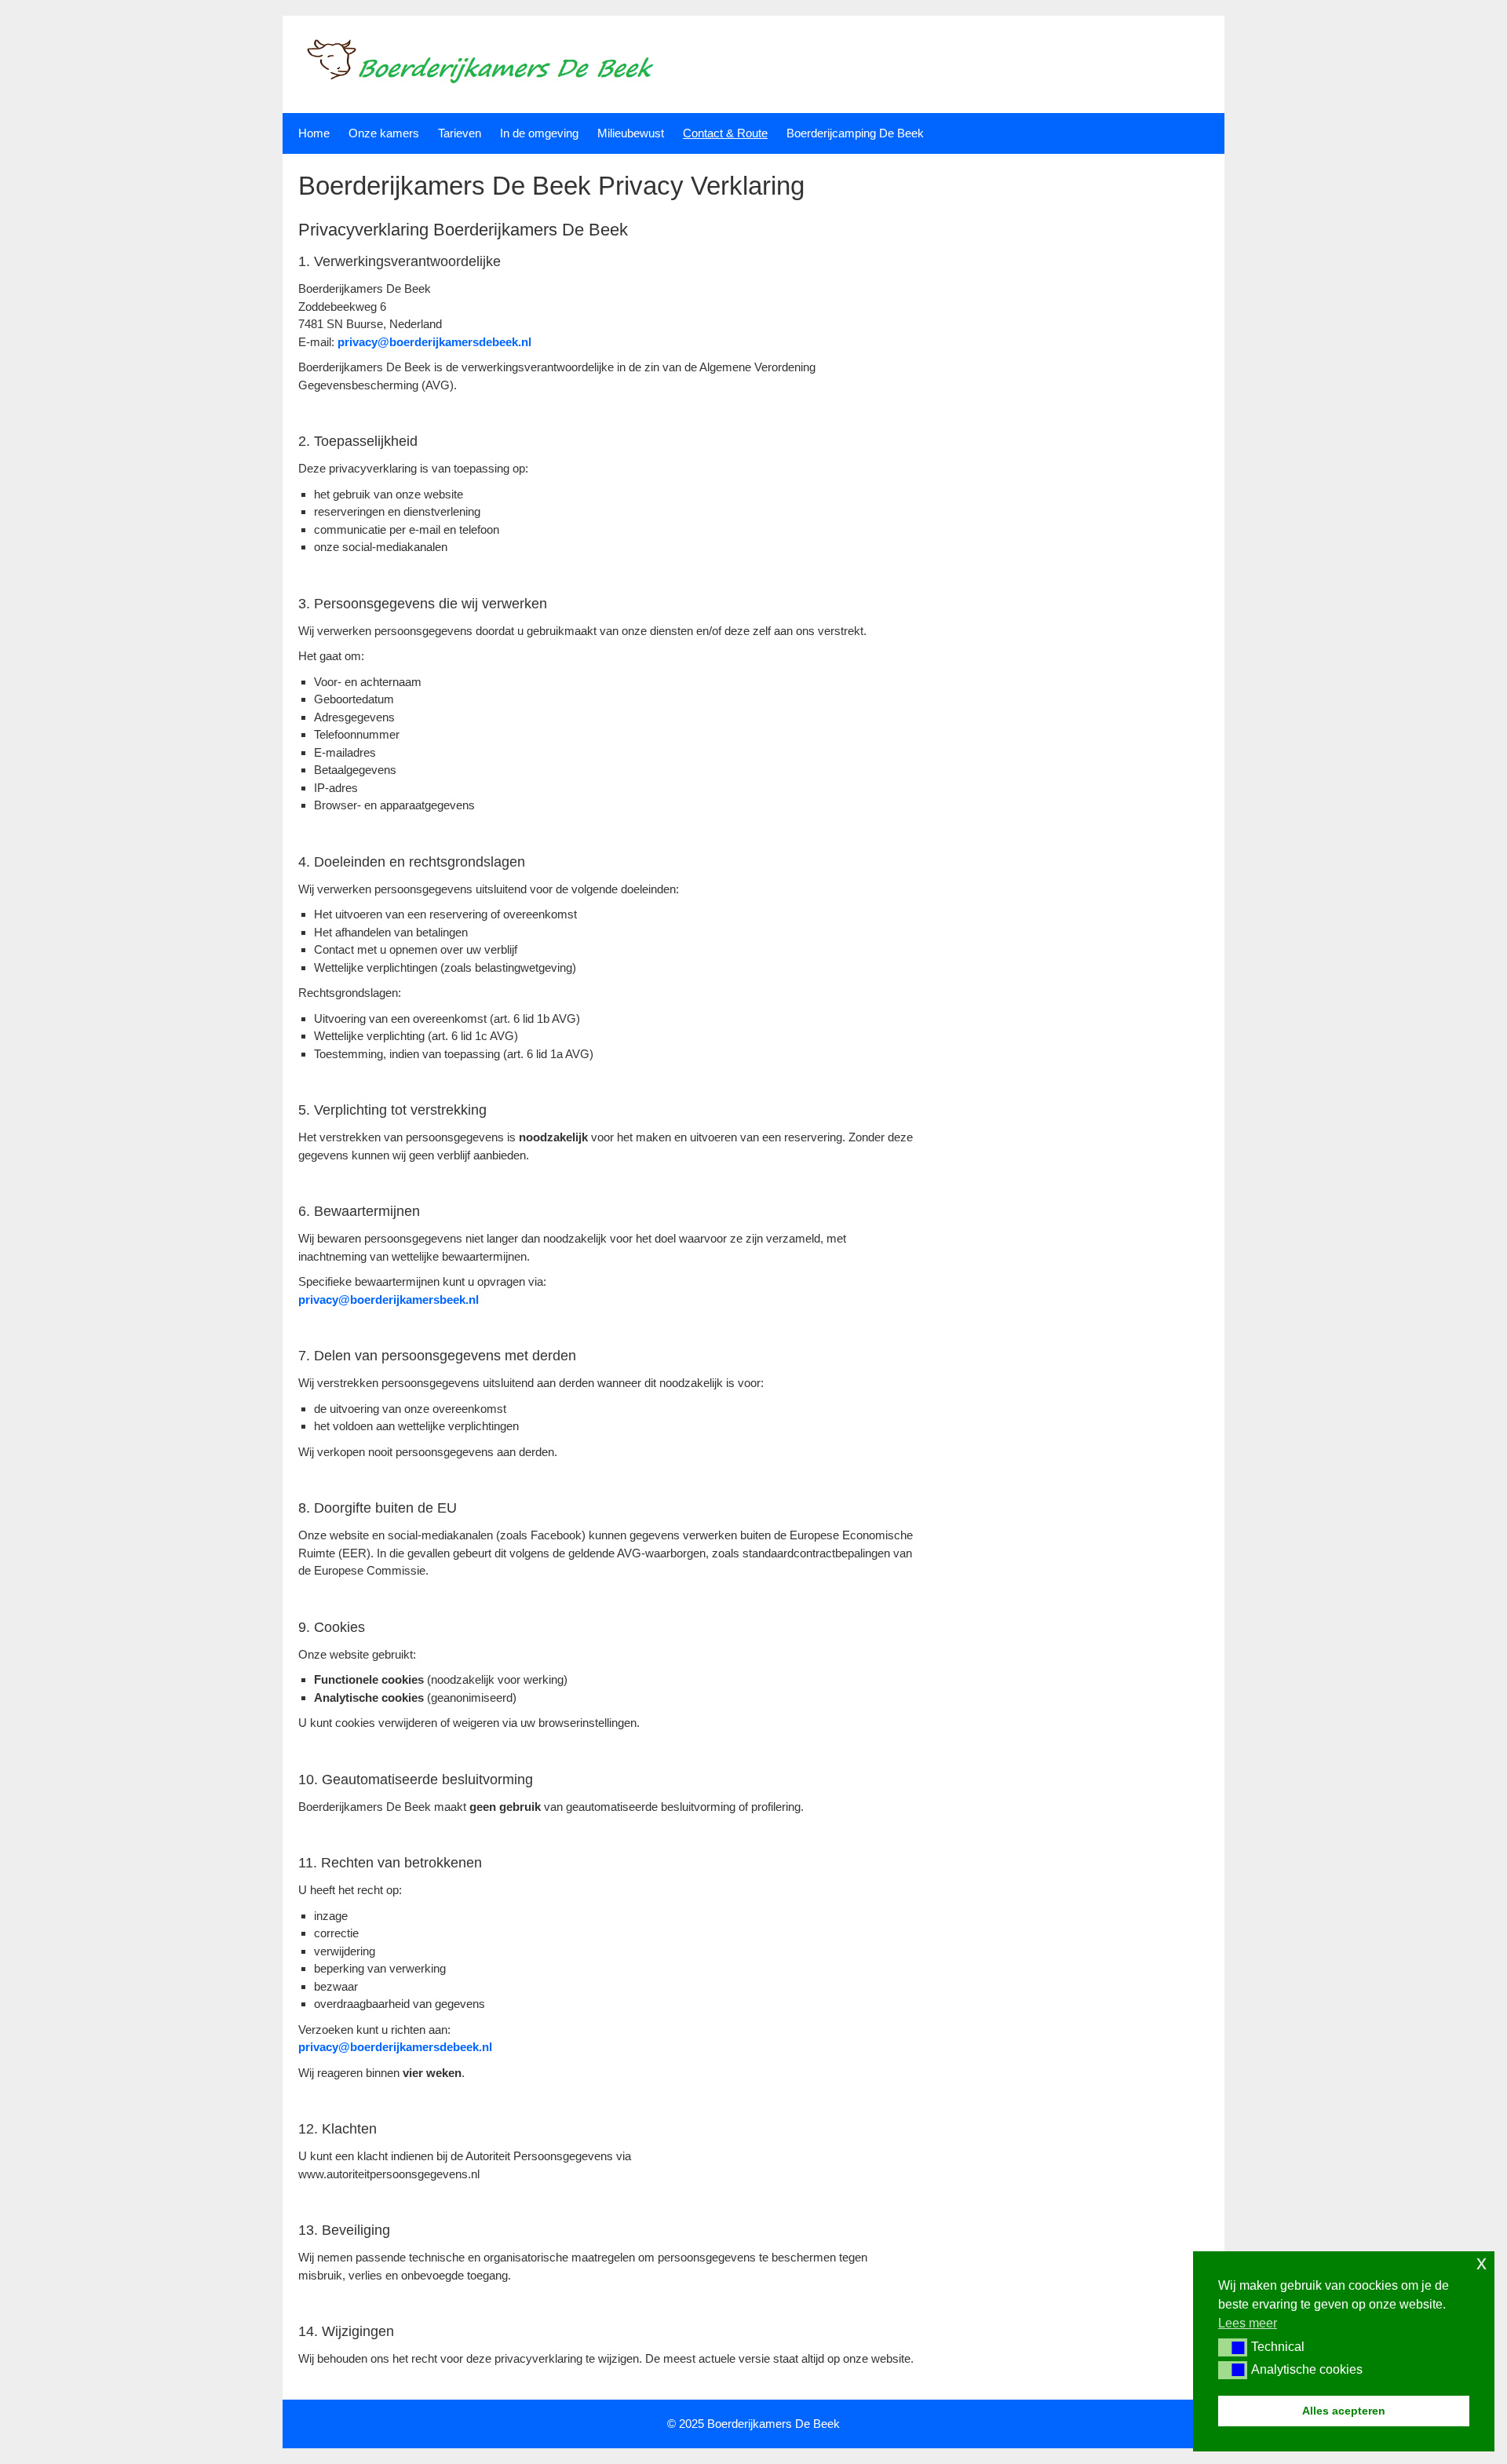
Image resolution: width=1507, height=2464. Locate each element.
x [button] (1481, 2263)
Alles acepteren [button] (1344, 2411)
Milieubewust (631, 133)
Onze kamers (384, 133)
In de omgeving (539, 133)
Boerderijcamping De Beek (855, 133)
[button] (1233, 2347)
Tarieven (460, 133)
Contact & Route (725, 133)
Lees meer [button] (1248, 2323)
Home (314, 133)
